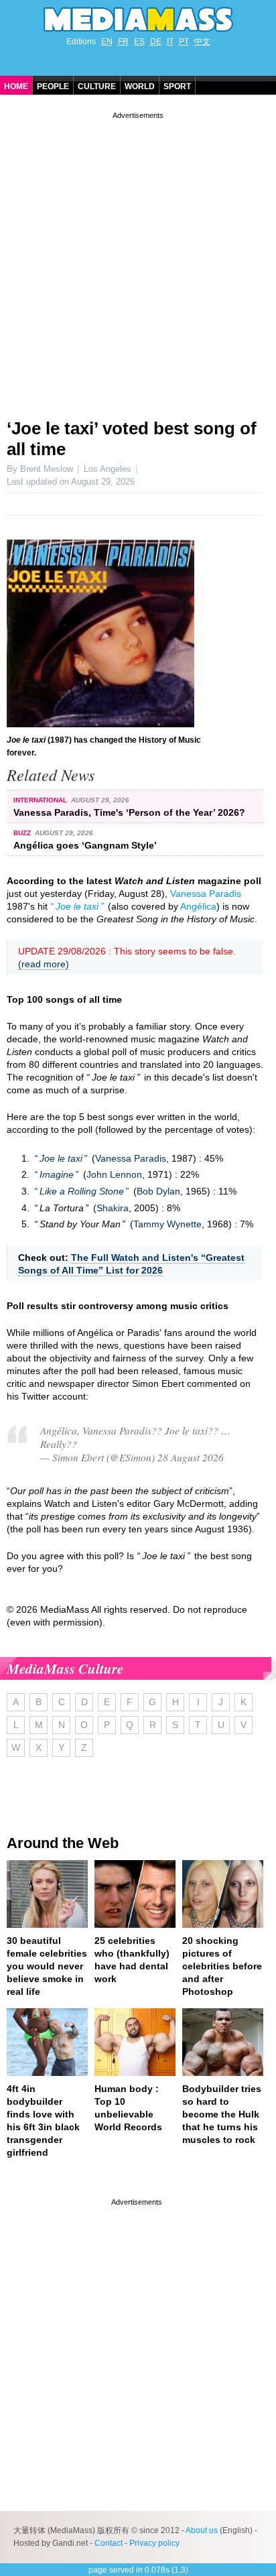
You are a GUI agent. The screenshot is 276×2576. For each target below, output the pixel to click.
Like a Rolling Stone (82, 1191)
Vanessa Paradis (206, 894)
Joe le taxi (77, 906)
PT (184, 42)
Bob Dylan (158, 1191)
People (53, 86)
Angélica (198, 906)
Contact (109, 2543)
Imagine (57, 1174)
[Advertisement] (138, 260)
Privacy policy (154, 2543)
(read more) (44, 964)
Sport (177, 86)
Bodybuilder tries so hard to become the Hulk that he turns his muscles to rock (222, 2114)
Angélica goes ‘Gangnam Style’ (85, 845)
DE (156, 42)
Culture (97, 86)
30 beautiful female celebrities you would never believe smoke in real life (47, 1966)
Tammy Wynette (167, 1224)
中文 (202, 42)
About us (202, 2530)
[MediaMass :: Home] (138, 19)
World (140, 86)
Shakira (113, 1208)
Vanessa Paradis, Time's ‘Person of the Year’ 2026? (129, 812)
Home (16, 86)
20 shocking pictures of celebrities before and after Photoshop (222, 1966)
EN (107, 42)
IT (170, 42)
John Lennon (114, 1174)
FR (123, 42)
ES (139, 42)
